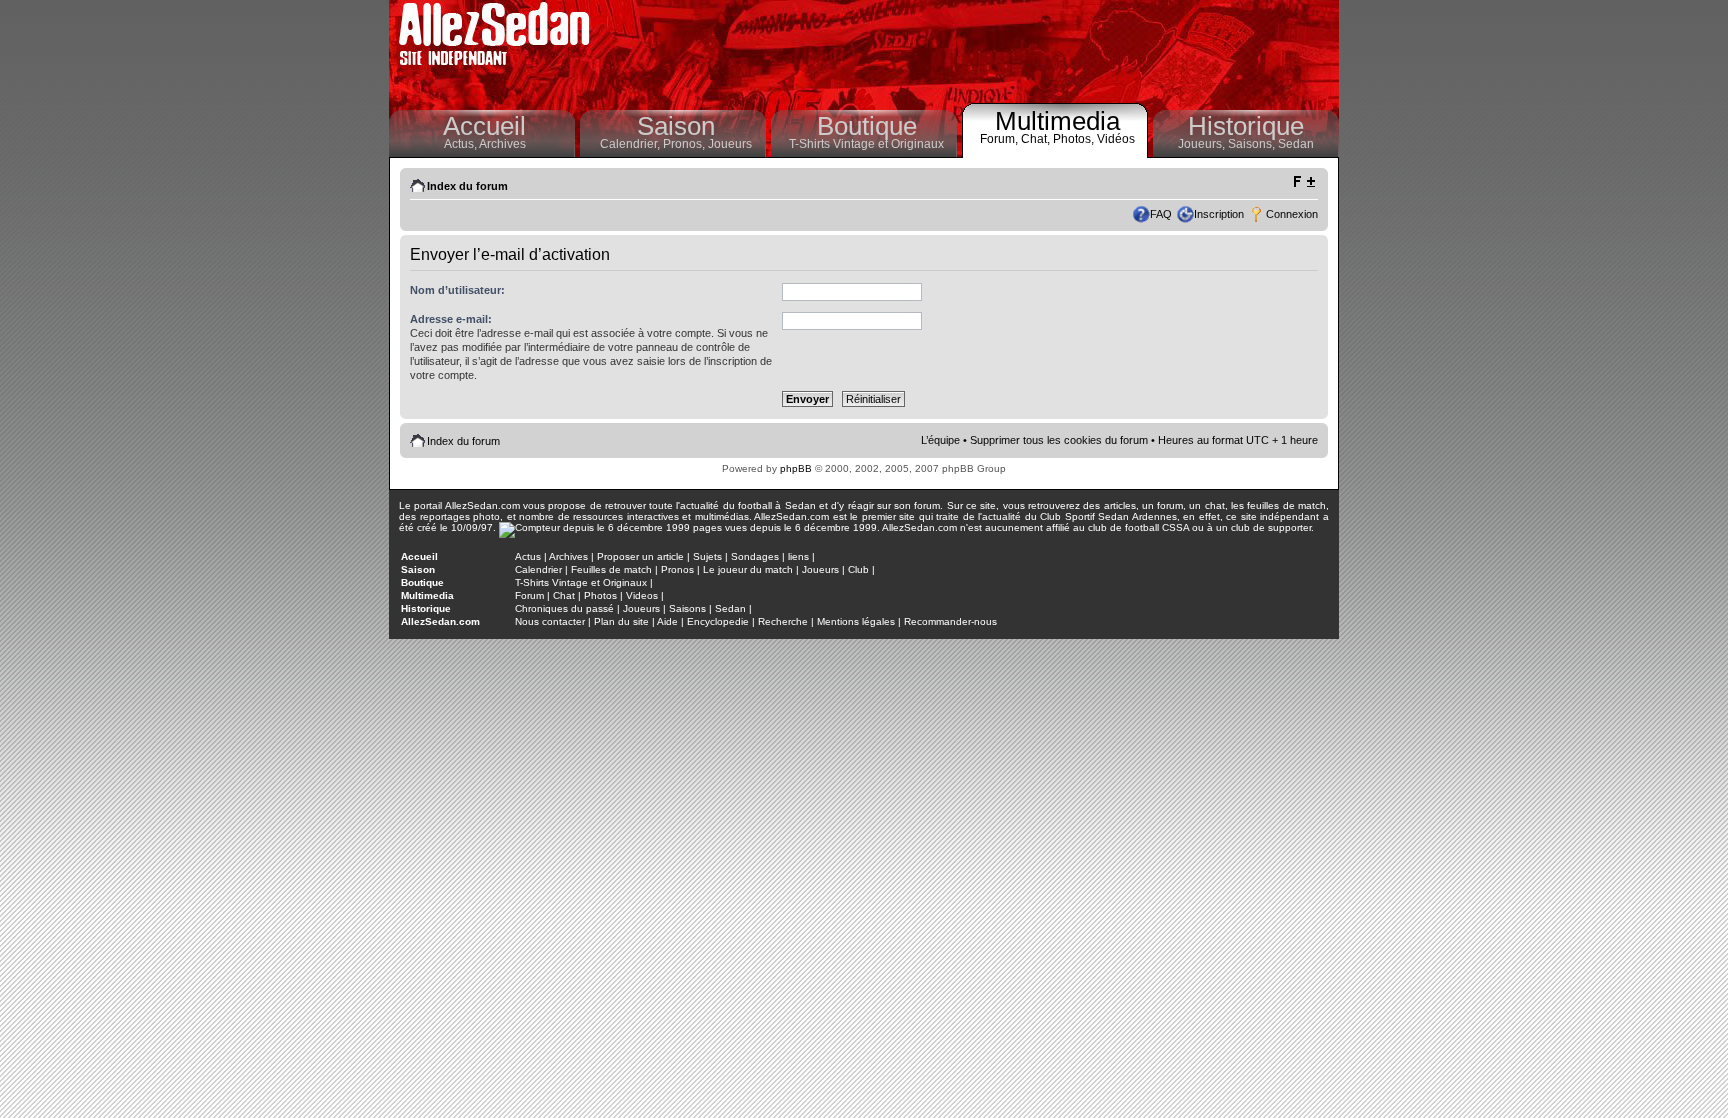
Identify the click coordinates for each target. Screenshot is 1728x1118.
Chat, (1037, 139)
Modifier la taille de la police (1303, 182)
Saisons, (1253, 144)
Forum (529, 595)
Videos (642, 595)
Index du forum (467, 186)
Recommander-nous (950, 621)
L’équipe (940, 440)
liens (798, 556)
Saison (676, 126)
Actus (528, 556)
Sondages (755, 556)
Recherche (783, 621)
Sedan (1296, 144)
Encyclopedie (718, 621)
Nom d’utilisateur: (457, 290)
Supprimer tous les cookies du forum (1059, 440)
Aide (667, 621)
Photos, (1075, 139)
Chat (564, 595)
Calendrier (538, 569)
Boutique (867, 126)
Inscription (1219, 214)
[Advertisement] (970, 50)
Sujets (707, 556)
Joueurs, (1203, 144)
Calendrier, (631, 144)
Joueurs (730, 144)
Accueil (484, 126)
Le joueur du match (748, 569)
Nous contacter (550, 621)
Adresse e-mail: (451, 319)
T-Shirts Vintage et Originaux (866, 144)
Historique (1246, 126)
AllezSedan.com (440, 621)
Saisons (687, 608)
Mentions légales (856, 621)
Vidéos (1116, 139)
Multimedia (1057, 121)
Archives (502, 144)
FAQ (1161, 214)
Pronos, (685, 144)
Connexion (1292, 214)
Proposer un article (640, 556)
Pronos (677, 569)
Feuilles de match (611, 569)
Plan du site (621, 621)
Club (858, 569)
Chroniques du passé (564, 608)
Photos (600, 595)
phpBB (796, 468)
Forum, (1000, 139)
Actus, (461, 144)
